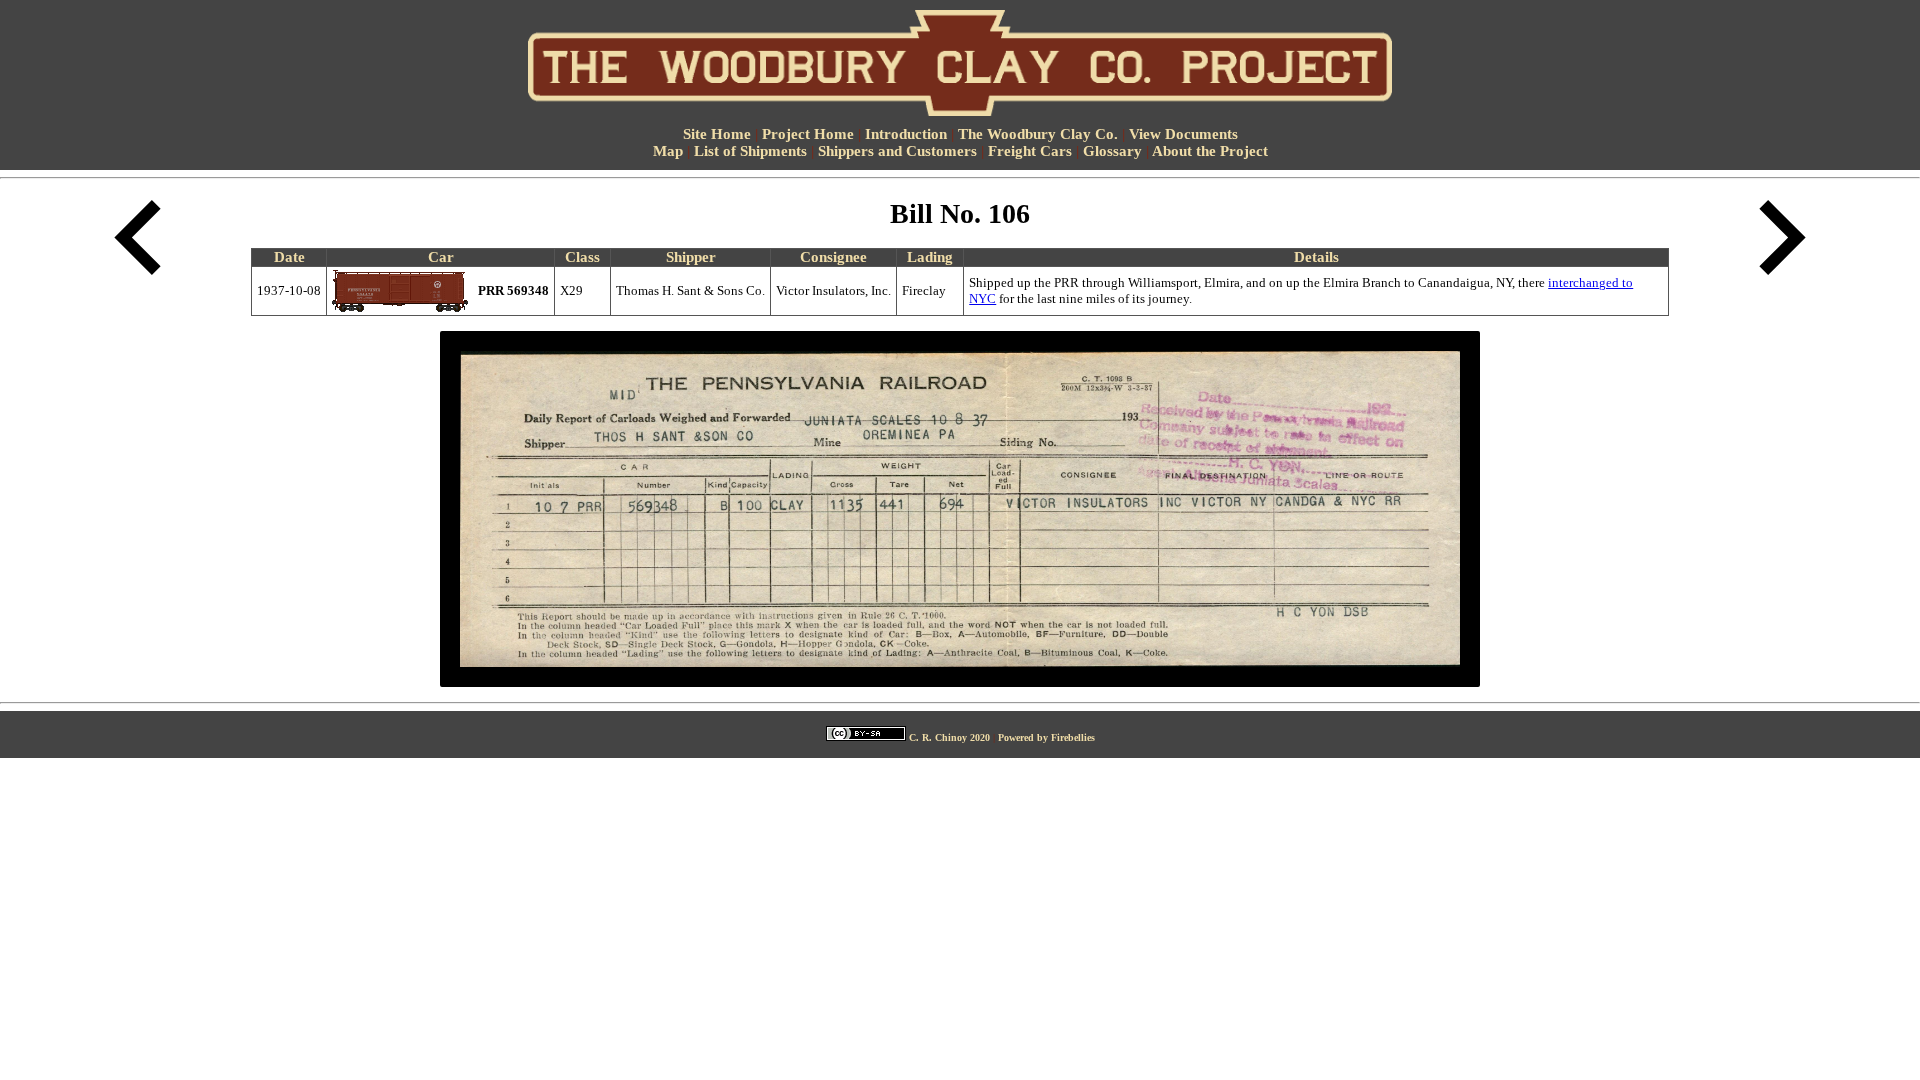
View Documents (1183, 134)
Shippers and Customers (897, 151)
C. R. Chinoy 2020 (949, 737)
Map (668, 151)
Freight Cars (1030, 151)
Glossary (1112, 151)
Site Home (717, 134)
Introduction (906, 134)
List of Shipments (750, 151)
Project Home (808, 134)
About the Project (1210, 151)
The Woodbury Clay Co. (1038, 134)
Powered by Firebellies (1046, 737)
